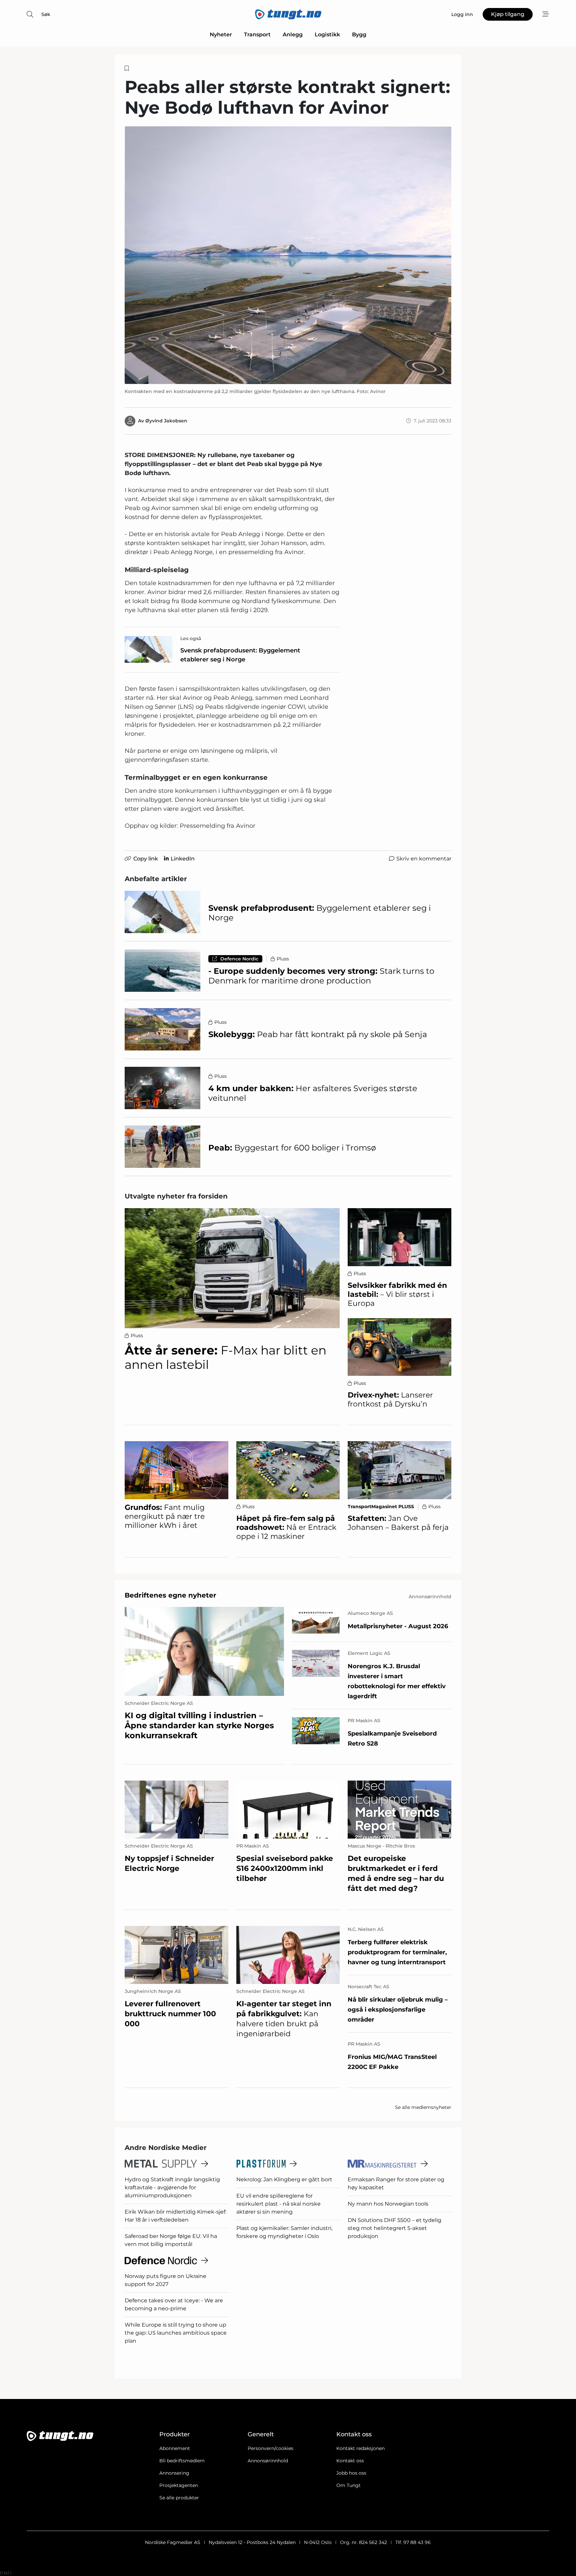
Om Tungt (348, 2485)
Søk (46, 14)
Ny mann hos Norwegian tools (388, 2204)
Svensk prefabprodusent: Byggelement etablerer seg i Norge (240, 655)
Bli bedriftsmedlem (182, 2461)
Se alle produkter (179, 2498)
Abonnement (175, 2448)
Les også (191, 638)
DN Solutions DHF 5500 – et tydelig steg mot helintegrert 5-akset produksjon (394, 2228)
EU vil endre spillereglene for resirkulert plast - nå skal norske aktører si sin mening (278, 2204)
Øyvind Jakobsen (166, 421)
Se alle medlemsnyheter (423, 2107)
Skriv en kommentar (424, 859)
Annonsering (174, 2473)
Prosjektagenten (179, 2485)
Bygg (359, 35)
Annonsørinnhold (268, 2461)
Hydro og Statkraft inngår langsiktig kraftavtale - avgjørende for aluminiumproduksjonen (172, 2187)
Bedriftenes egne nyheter (170, 1595)
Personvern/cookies (270, 2448)
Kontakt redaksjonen (360, 2448)
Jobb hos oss (351, 2473)
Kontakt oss (350, 2461)
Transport (257, 35)
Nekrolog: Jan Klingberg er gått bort (284, 2179)
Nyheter (221, 35)
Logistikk (327, 35)
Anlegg (293, 35)
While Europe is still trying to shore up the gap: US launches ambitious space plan (176, 2333)
